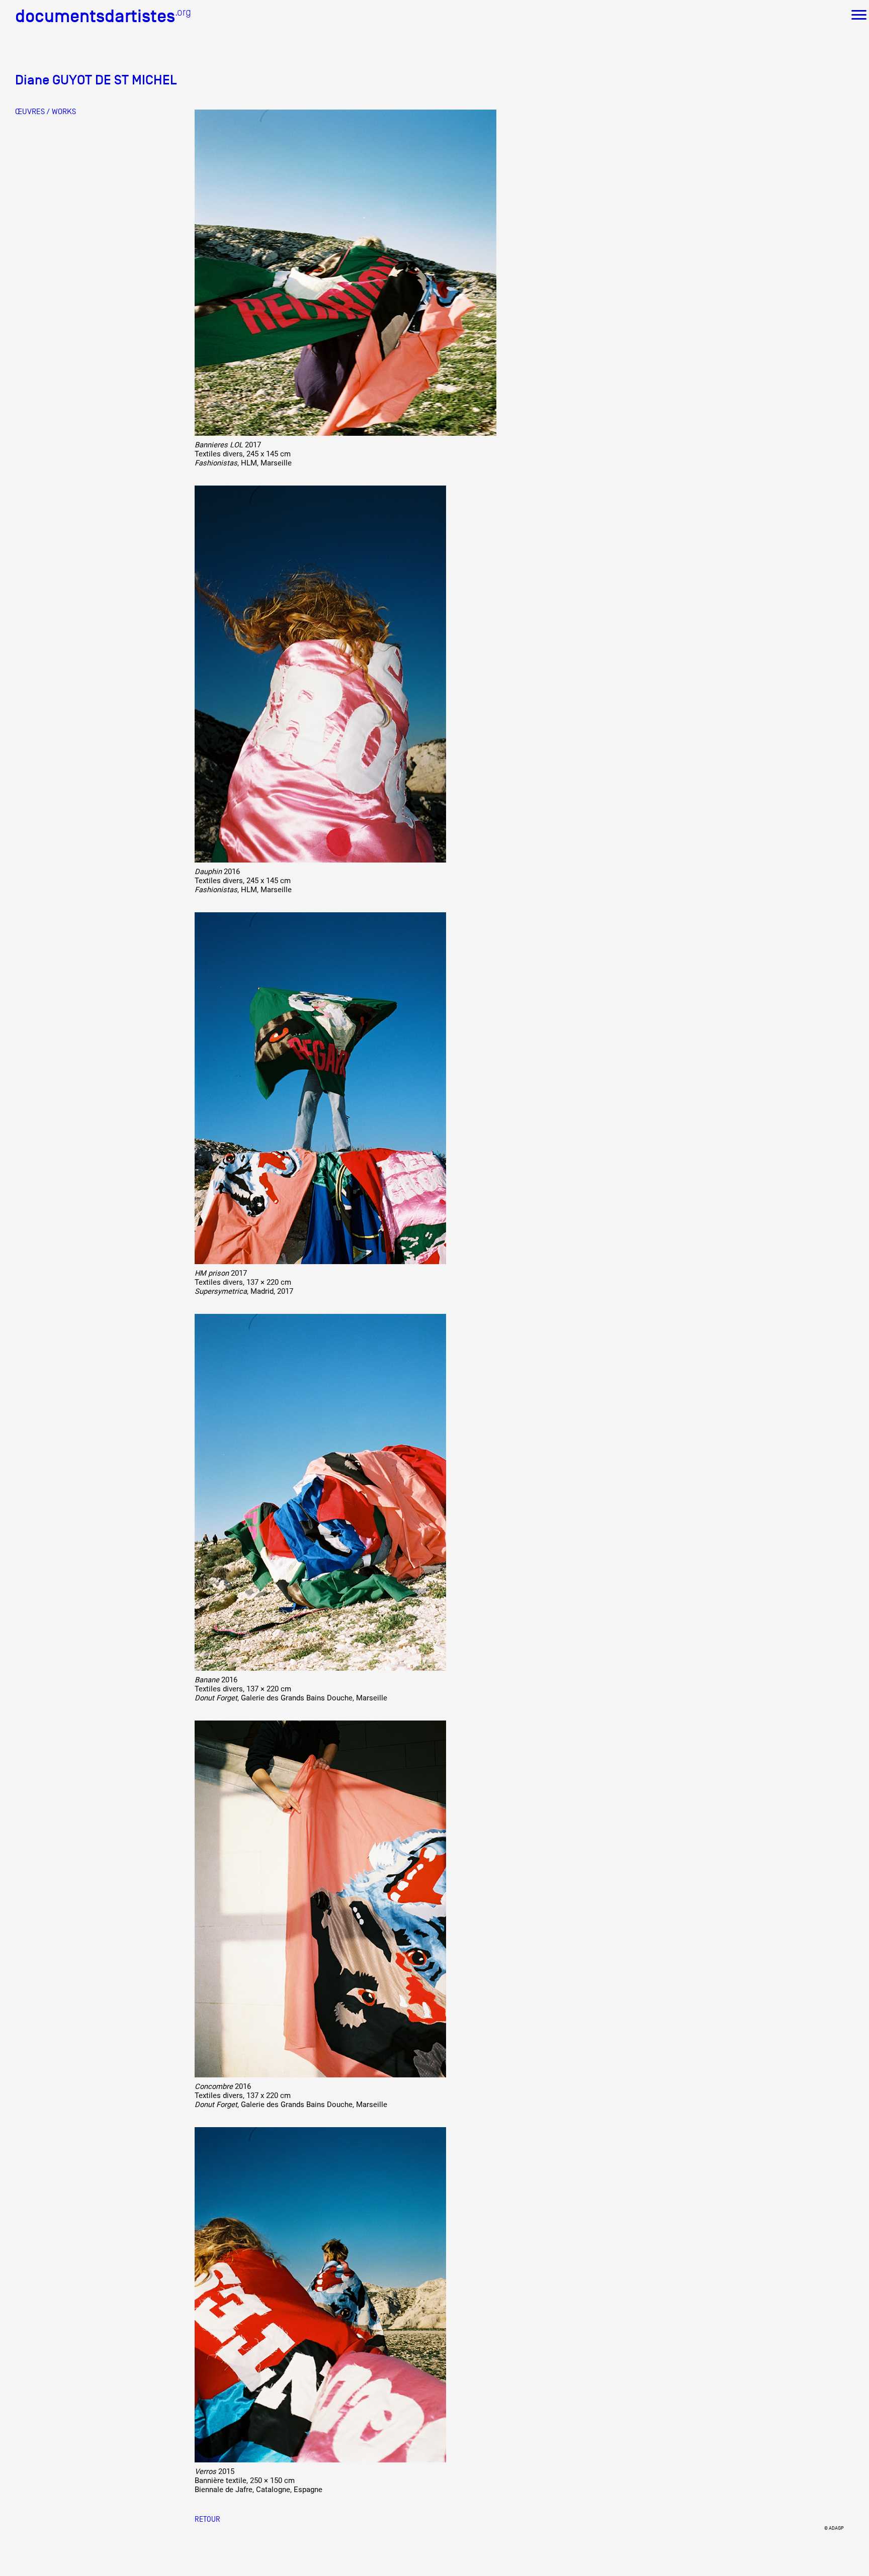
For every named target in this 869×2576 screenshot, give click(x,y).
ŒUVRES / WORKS (46, 112)
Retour (207, 2519)
